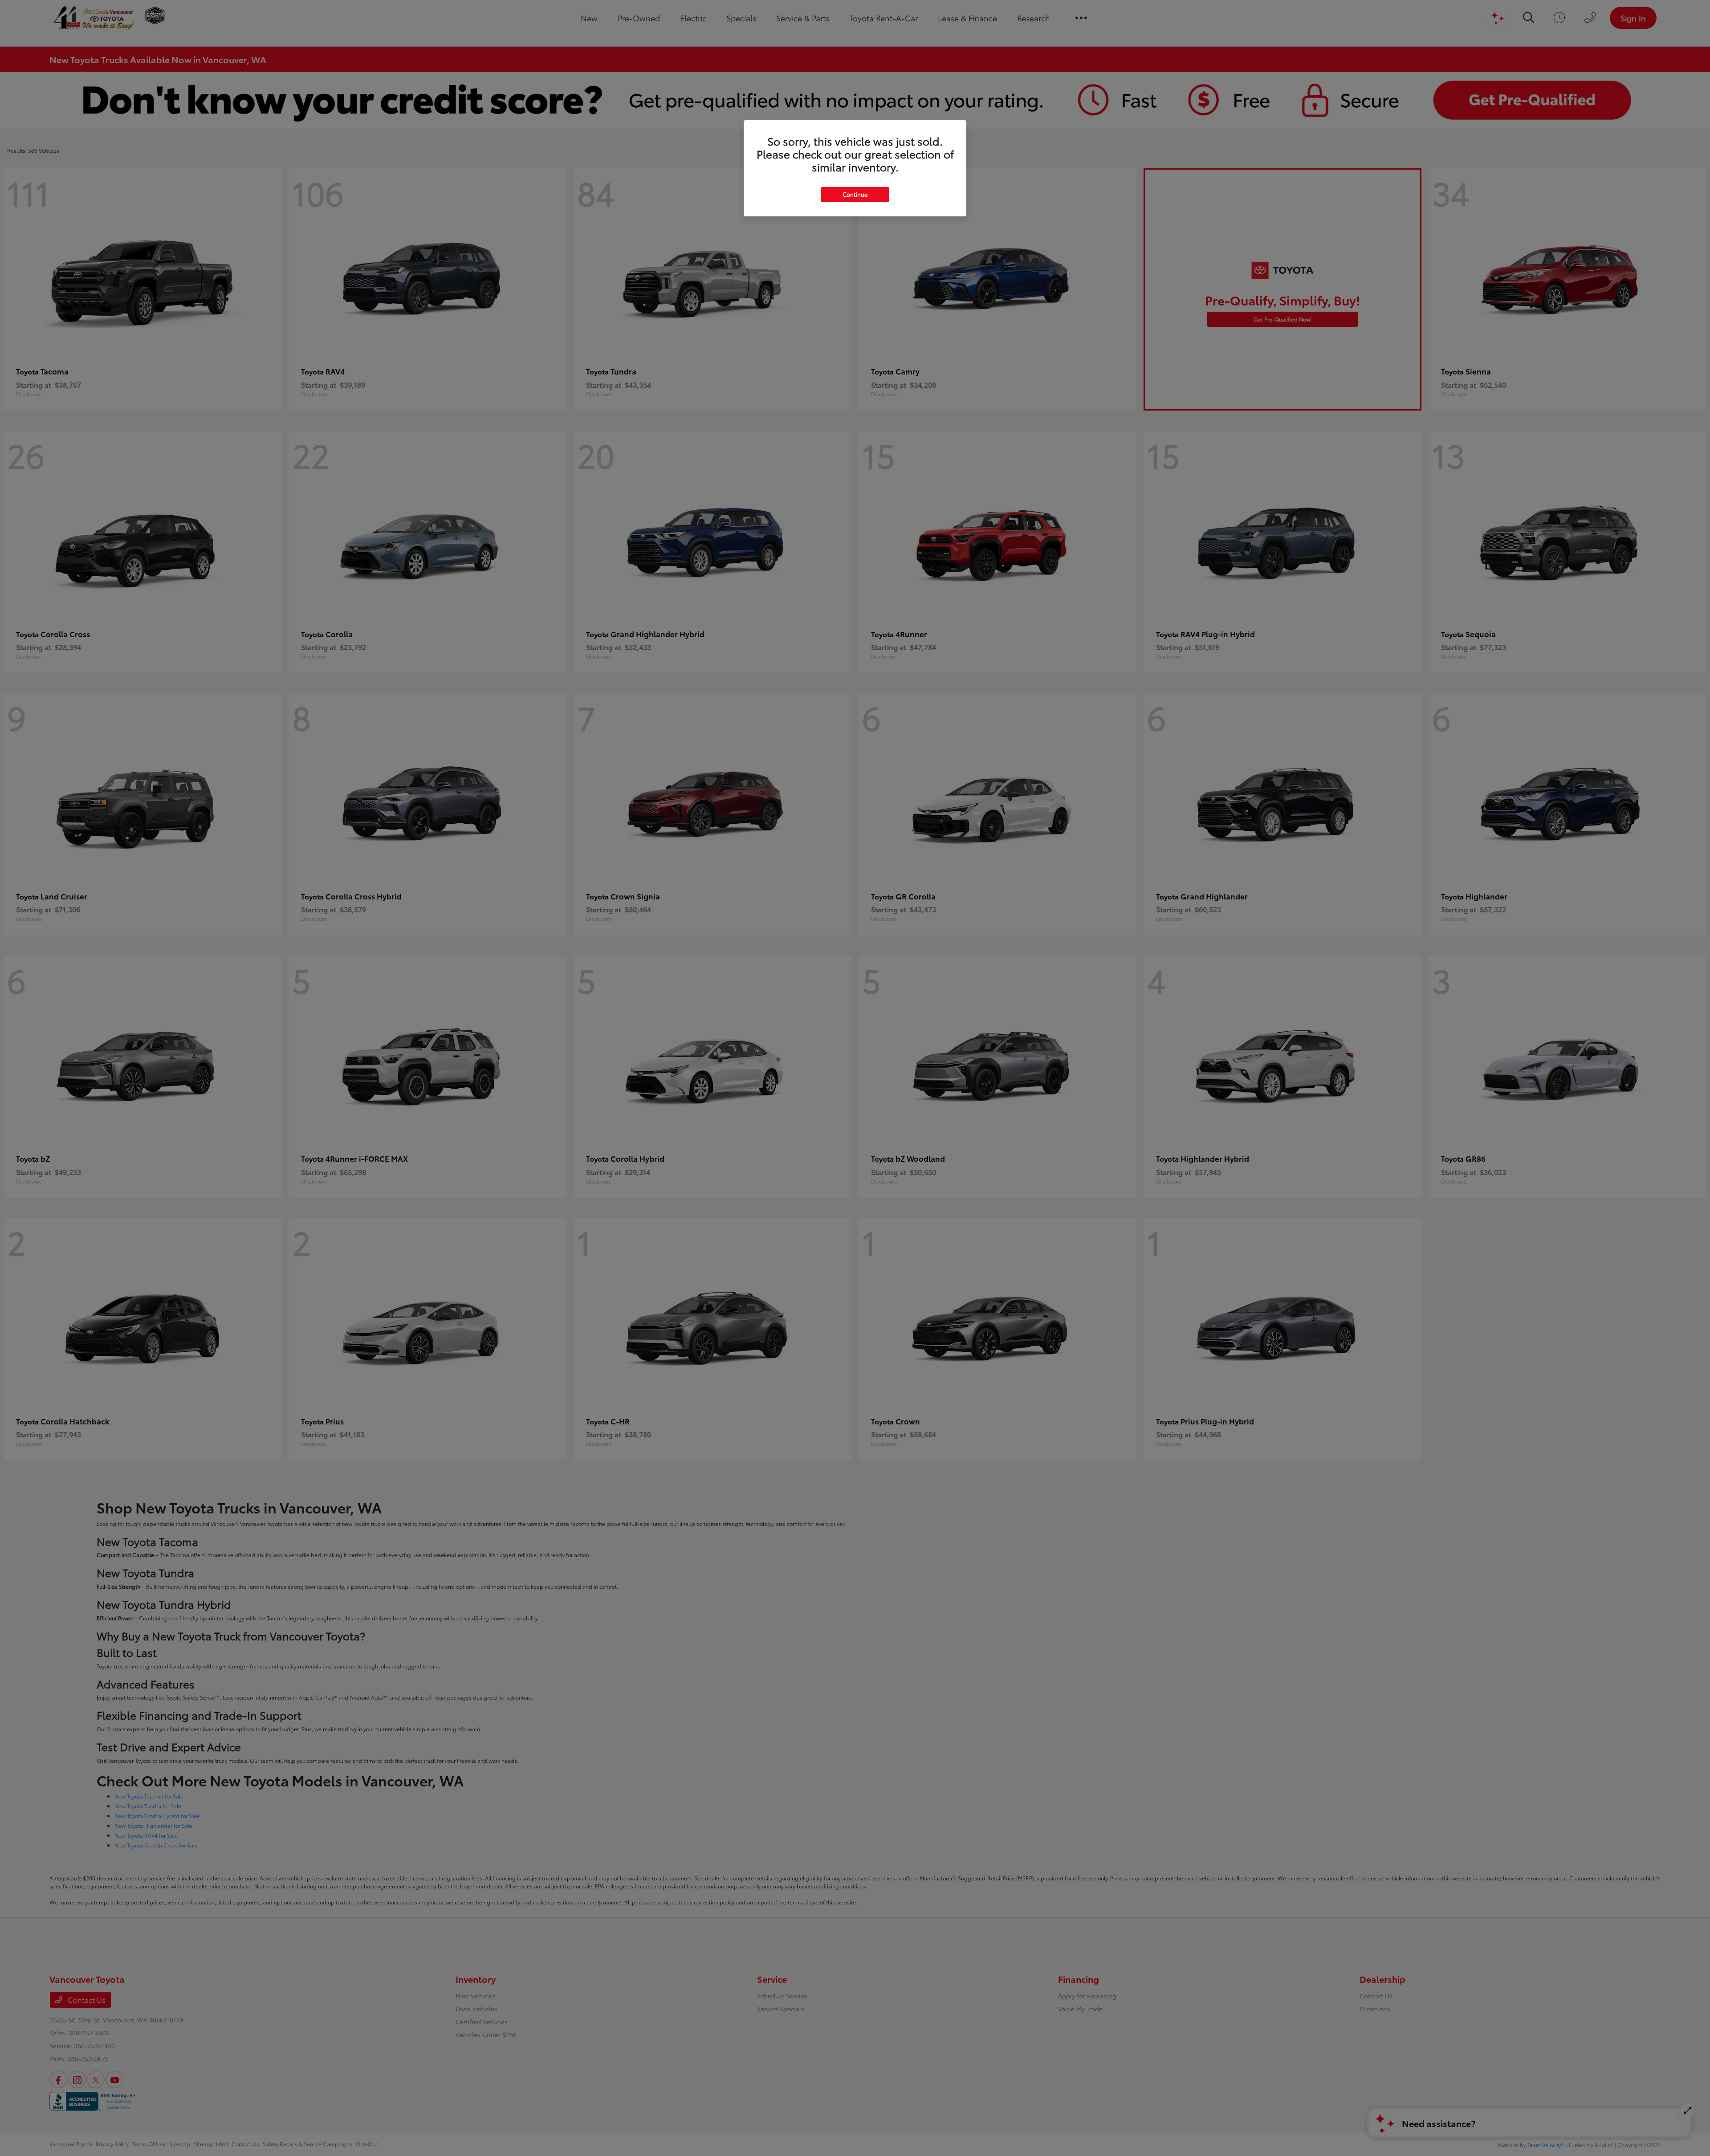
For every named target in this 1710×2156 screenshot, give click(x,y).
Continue (855, 194)
